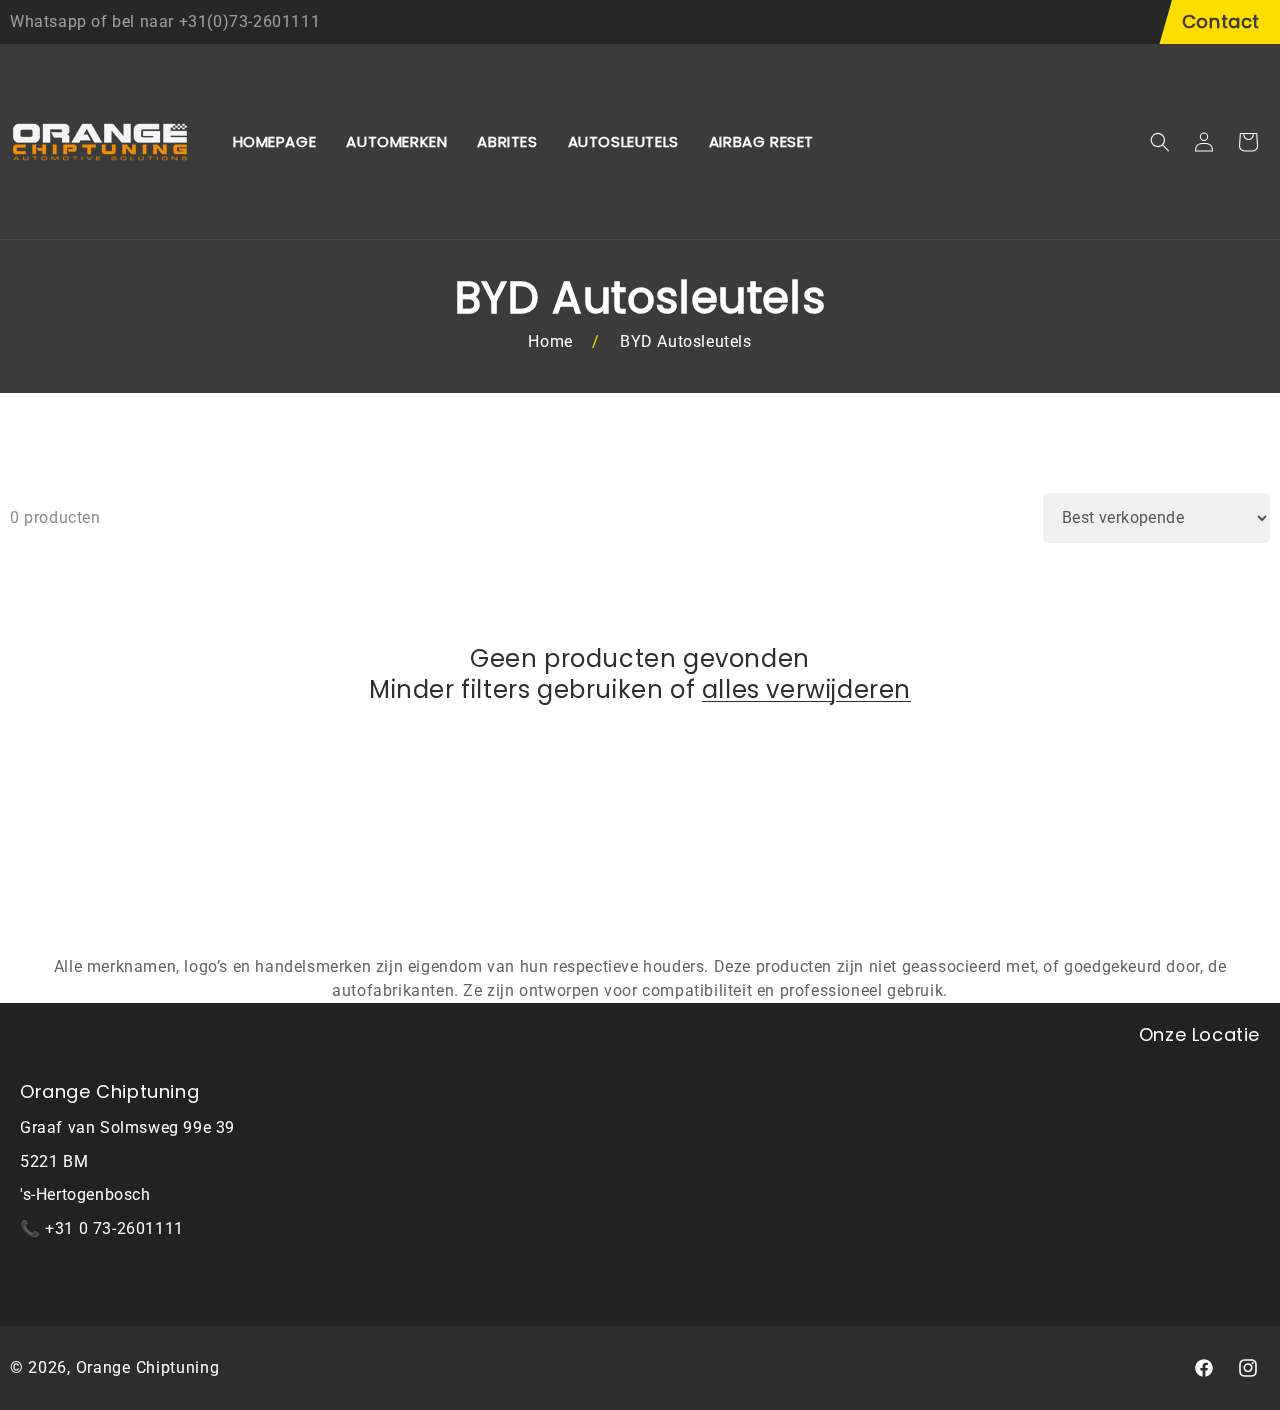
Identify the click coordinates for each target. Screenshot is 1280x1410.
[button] (1160, 142)
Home (550, 341)
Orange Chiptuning (148, 1367)
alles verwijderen (806, 689)
